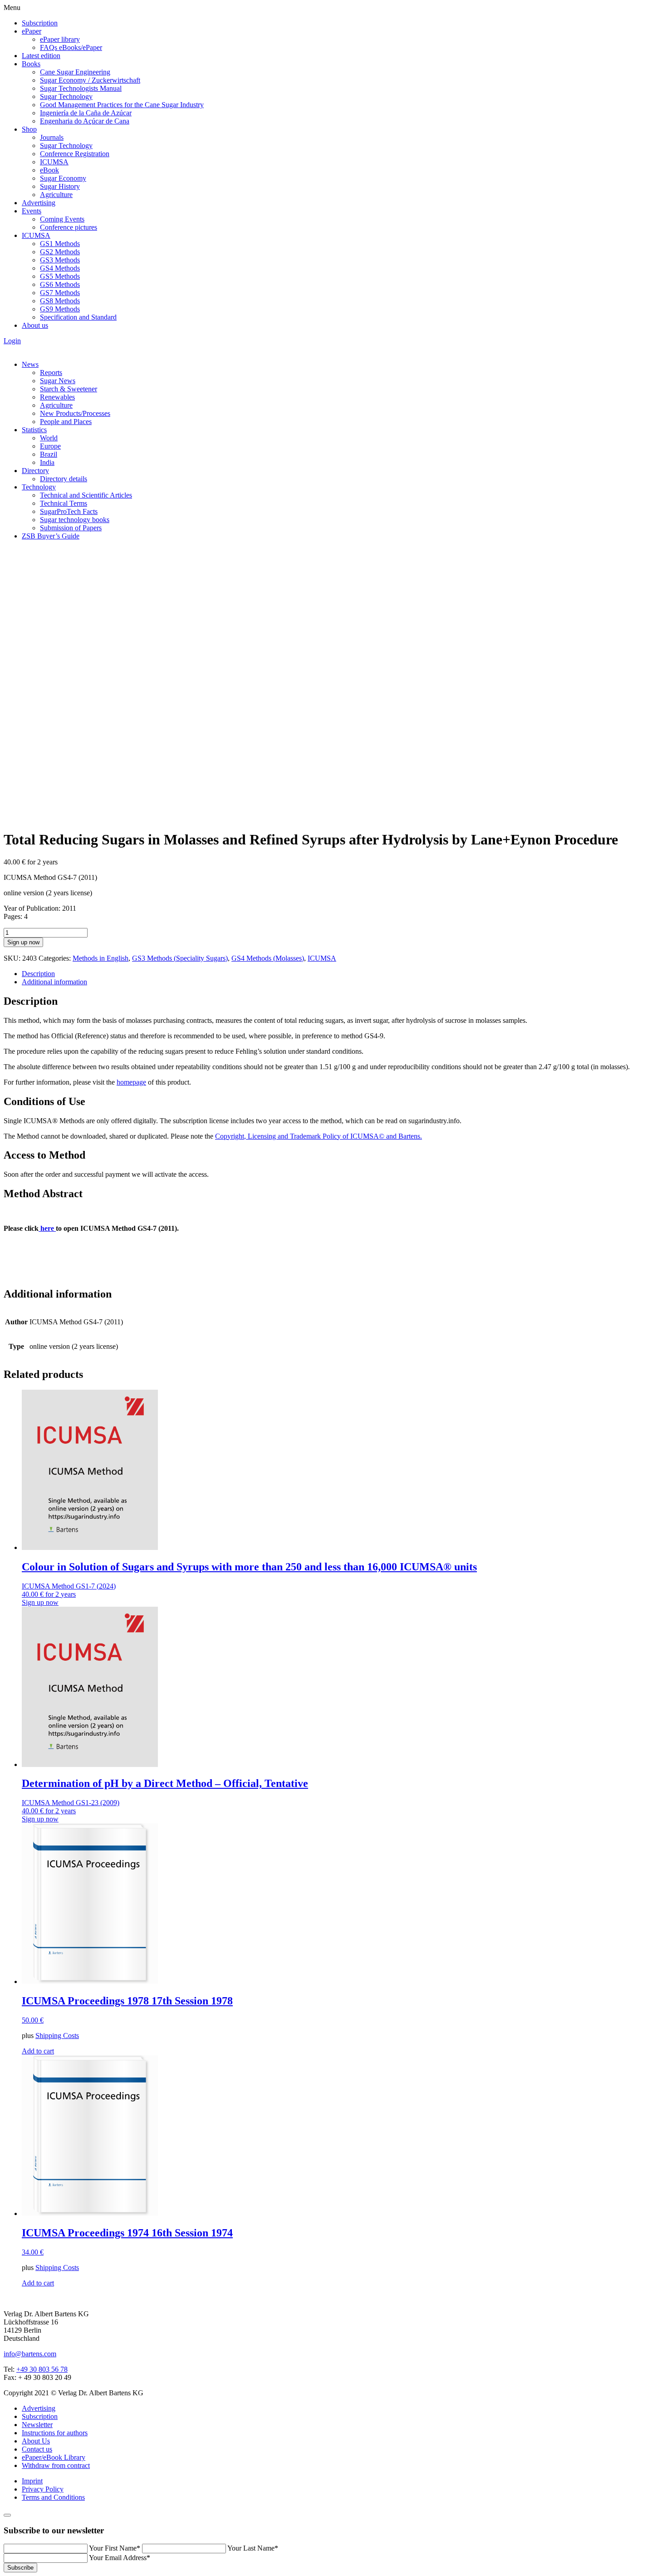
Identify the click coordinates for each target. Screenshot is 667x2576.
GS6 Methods (60, 284)
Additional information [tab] (54, 982)
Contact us (37, 2449)
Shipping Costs (57, 2036)
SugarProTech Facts (69, 511)
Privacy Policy (43, 2489)
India (47, 462)
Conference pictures (69, 227)
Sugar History (60, 186)
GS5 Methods (60, 276)
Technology (39, 487)
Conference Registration (75, 154)
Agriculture (56, 195)
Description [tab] (38, 974)
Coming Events (62, 219)
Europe (50, 446)
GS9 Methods (60, 309)
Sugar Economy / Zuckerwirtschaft (90, 80)
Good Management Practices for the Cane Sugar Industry (122, 105)
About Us (36, 2441)
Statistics (34, 430)
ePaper (32, 31)
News (30, 364)
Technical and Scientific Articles (86, 495)
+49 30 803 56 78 (42, 2369)
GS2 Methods (60, 252)
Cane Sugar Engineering (75, 72)
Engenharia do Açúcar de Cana (85, 121)
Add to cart (38, 2051)
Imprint (32, 2481)
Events (32, 211)
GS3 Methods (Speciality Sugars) (180, 958)
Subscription (40, 23)
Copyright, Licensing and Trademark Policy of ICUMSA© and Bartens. (319, 1136)
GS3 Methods (60, 260)
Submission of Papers (71, 528)
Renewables (57, 397)
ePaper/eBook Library (54, 2457)
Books (31, 64)
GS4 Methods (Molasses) (268, 958)
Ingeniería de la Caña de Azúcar (86, 113)
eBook (49, 170)
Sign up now (23, 942)
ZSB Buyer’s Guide (51, 536)
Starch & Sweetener (69, 389)
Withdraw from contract (56, 2465)
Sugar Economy (63, 178)
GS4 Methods (60, 268)
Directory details (64, 479)
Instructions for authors (55, 2433)
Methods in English (101, 958)
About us (35, 325)
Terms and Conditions (53, 2497)
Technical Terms (64, 503)
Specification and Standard (78, 317)
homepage (131, 1082)
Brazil (49, 454)
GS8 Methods (60, 301)
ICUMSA (54, 162)
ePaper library (60, 39)
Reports (51, 373)
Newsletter (37, 2425)
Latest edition (41, 56)
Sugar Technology (66, 96)
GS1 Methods (60, 244)
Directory (35, 471)
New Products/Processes (75, 413)
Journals (52, 137)
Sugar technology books (75, 520)
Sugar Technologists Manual (81, 88)
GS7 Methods (60, 293)
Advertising (39, 203)
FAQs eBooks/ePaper (71, 47)
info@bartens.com (30, 2354)
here (47, 1228)
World (49, 438)
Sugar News (58, 381)
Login (12, 341)
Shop (29, 129)
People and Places (66, 422)
